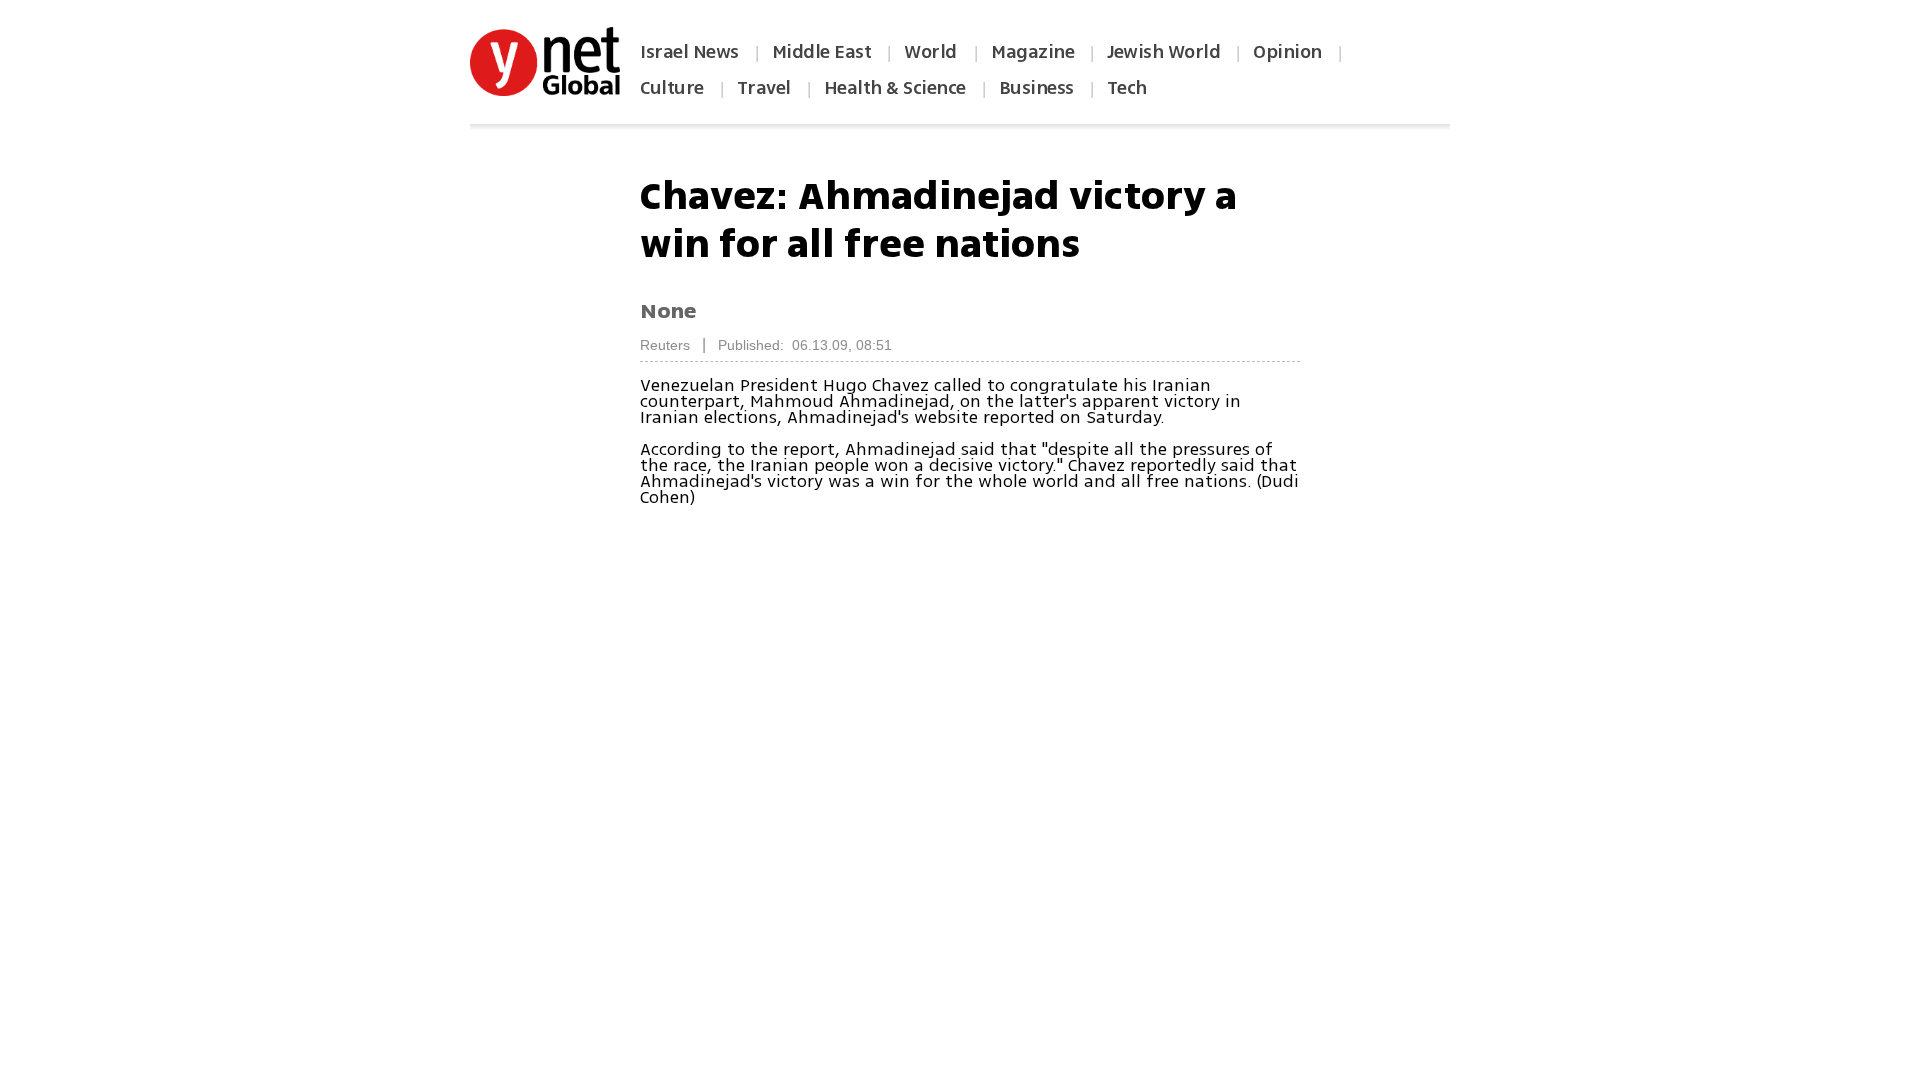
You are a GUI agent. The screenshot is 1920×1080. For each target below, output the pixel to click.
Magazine (1032, 52)
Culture (672, 88)
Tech (1127, 88)
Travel (764, 88)
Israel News (689, 52)
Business (1036, 88)
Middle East (822, 52)
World (932, 52)
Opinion (1287, 52)
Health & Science (895, 88)
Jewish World (1163, 52)
